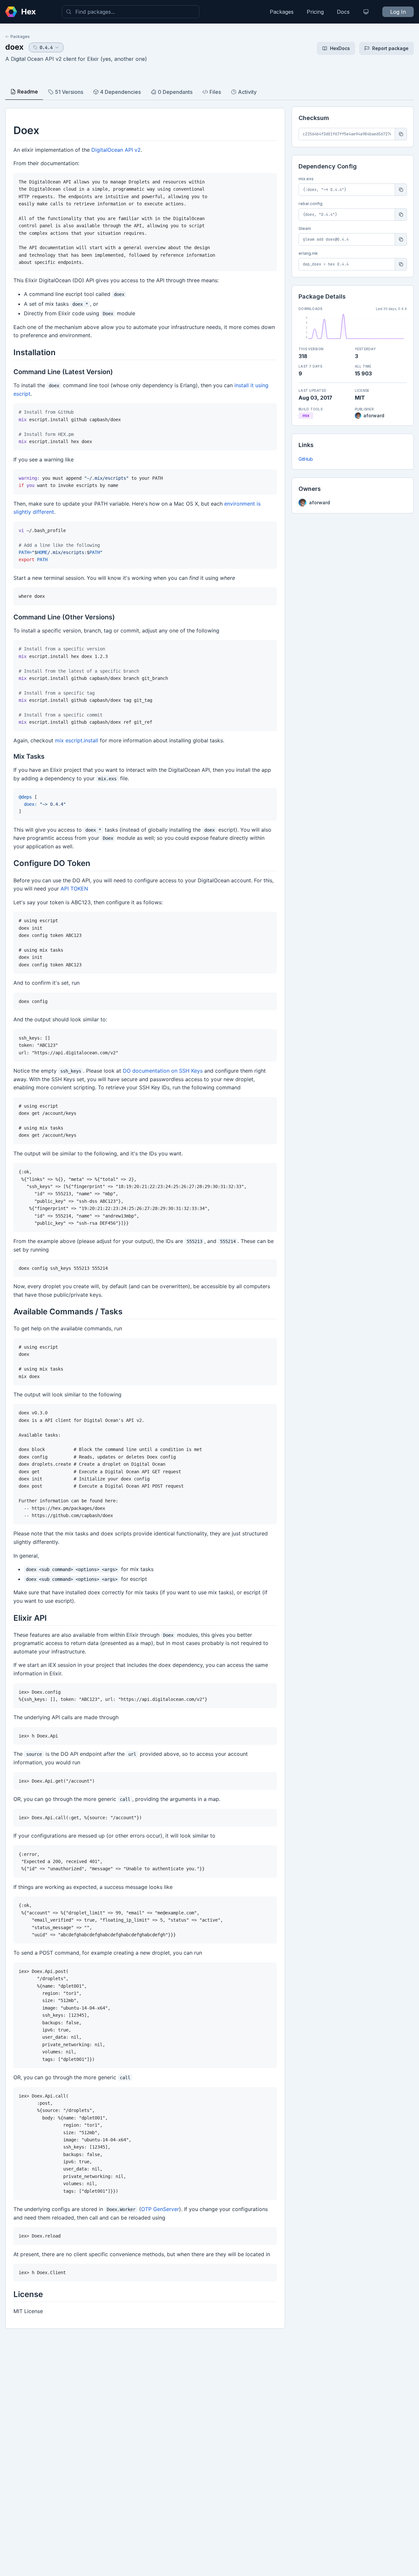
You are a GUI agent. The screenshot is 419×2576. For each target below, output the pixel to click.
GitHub (306, 459)
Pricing (315, 12)
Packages (282, 12)
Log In (398, 12)
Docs (343, 12)
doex (14, 47)
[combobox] (131, 12)
